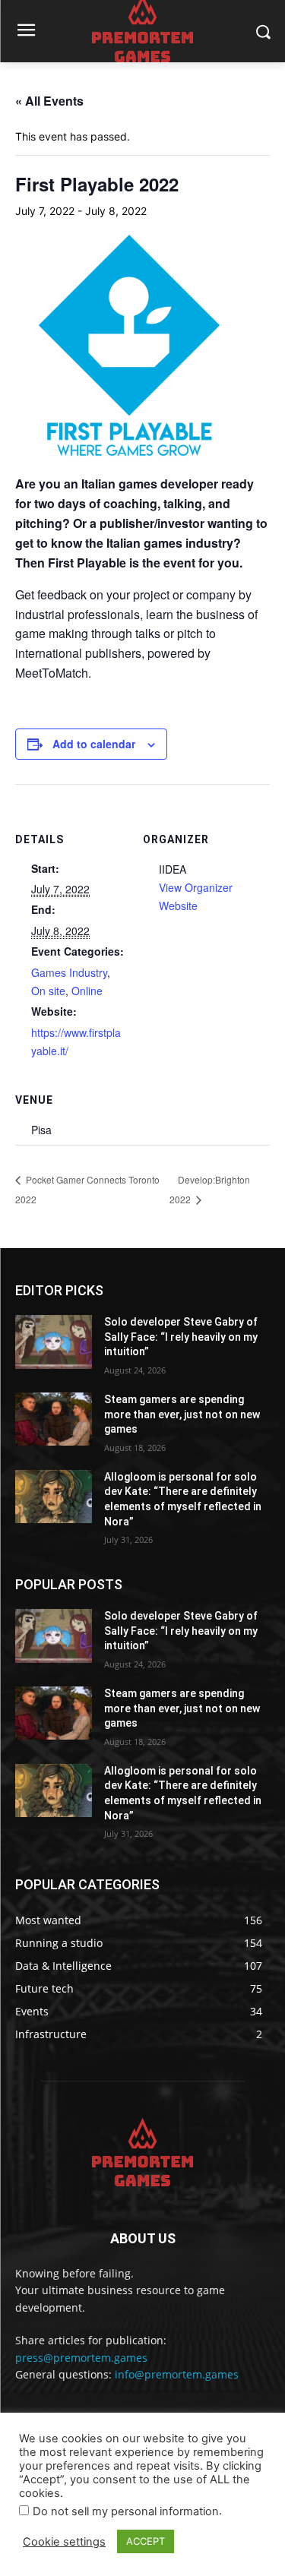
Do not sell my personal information (126, 2511)
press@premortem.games (81, 2358)
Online (87, 991)
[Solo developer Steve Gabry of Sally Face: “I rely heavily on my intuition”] (54, 1342)
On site (48, 991)
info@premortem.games (177, 2374)
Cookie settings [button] (64, 2542)
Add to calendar (94, 744)
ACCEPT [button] (146, 2541)
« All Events (49, 101)
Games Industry (69, 972)
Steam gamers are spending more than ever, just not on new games (182, 1414)
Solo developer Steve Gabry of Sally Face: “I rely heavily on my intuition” (181, 1337)
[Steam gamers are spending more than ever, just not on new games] (54, 1419)
